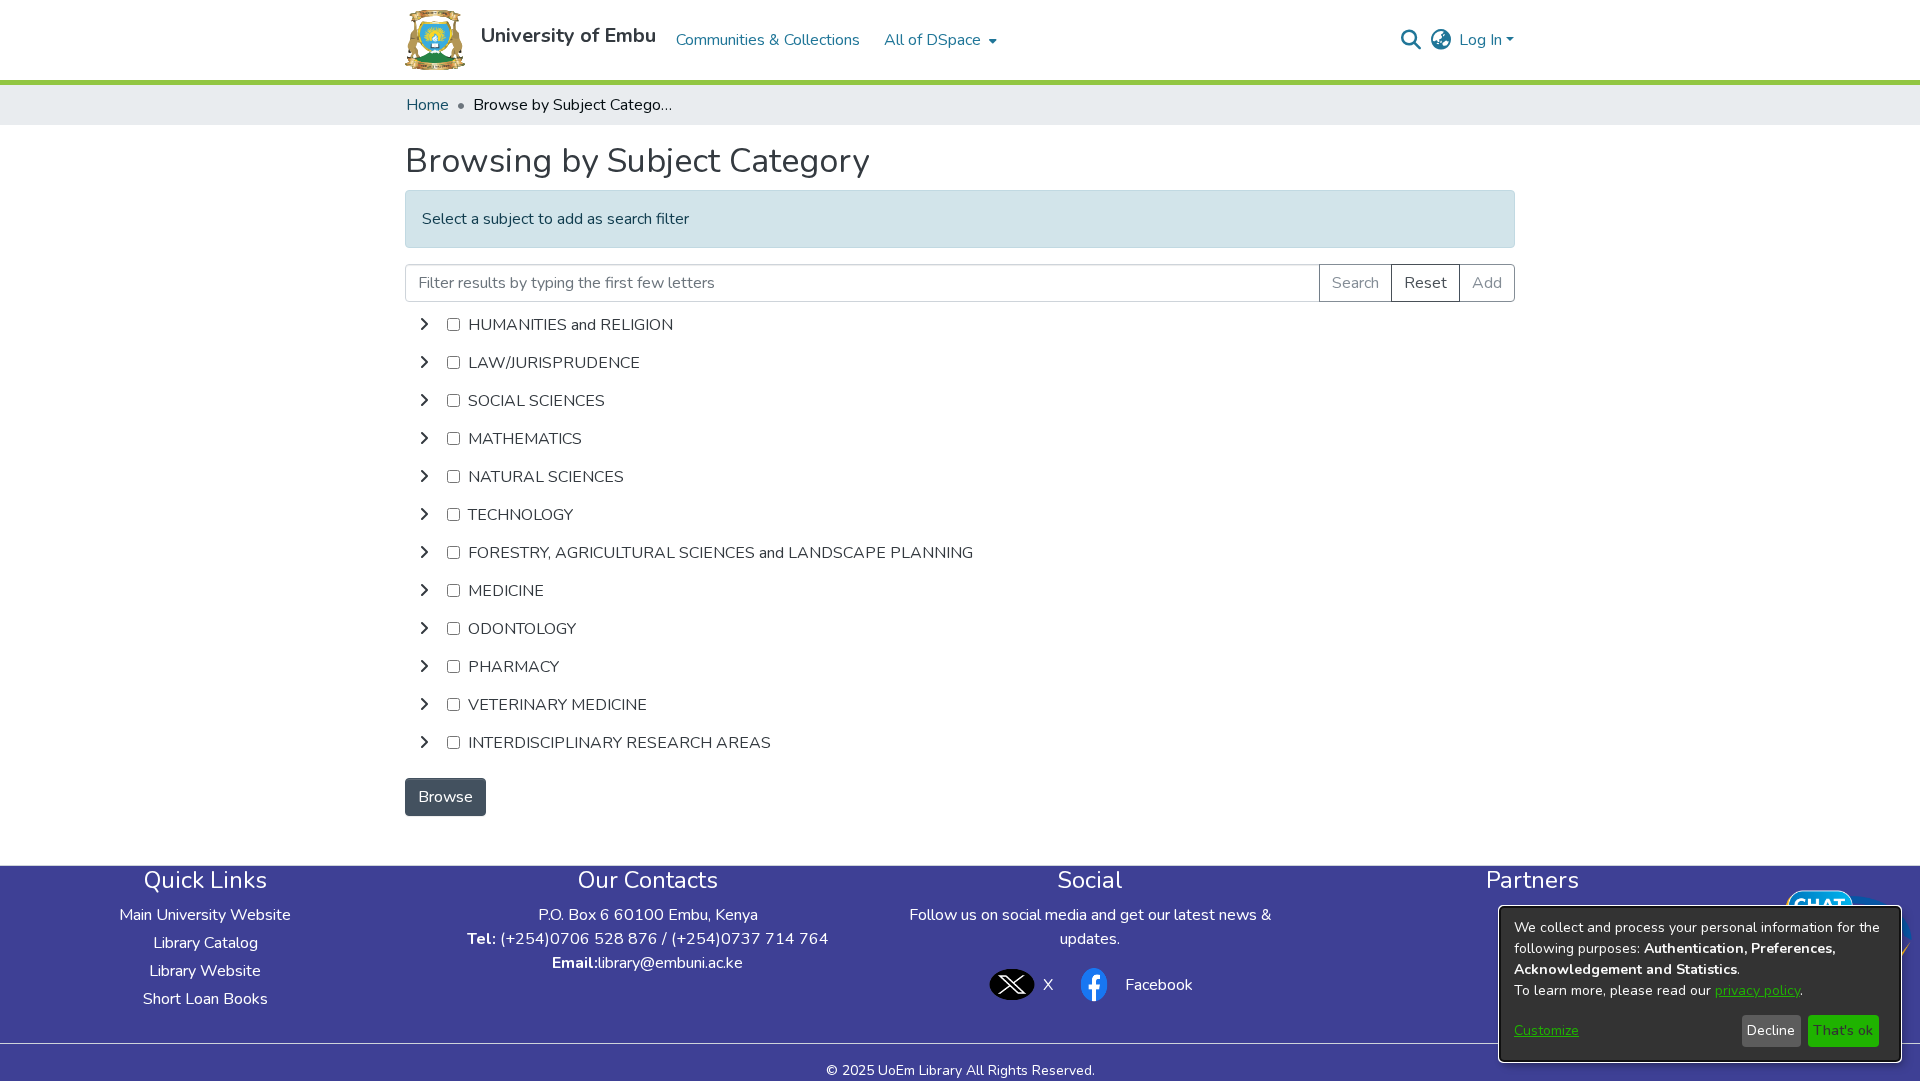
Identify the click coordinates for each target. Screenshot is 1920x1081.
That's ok (1843, 1030)
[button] (435, 40)
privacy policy (1757, 990)
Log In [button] (1482, 40)
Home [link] (427, 105)
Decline (1771, 1030)
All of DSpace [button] (932, 40)
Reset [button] (1425, 283)
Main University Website (205, 915)
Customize (1546, 1030)
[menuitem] (938, 40)
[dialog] (1700, 984)
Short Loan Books (205, 999)
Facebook (1159, 985)
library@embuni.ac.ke (670, 963)
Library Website (205, 971)
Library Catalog (205, 943)
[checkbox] (453, 324)
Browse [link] (445, 797)
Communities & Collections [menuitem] (768, 40)
